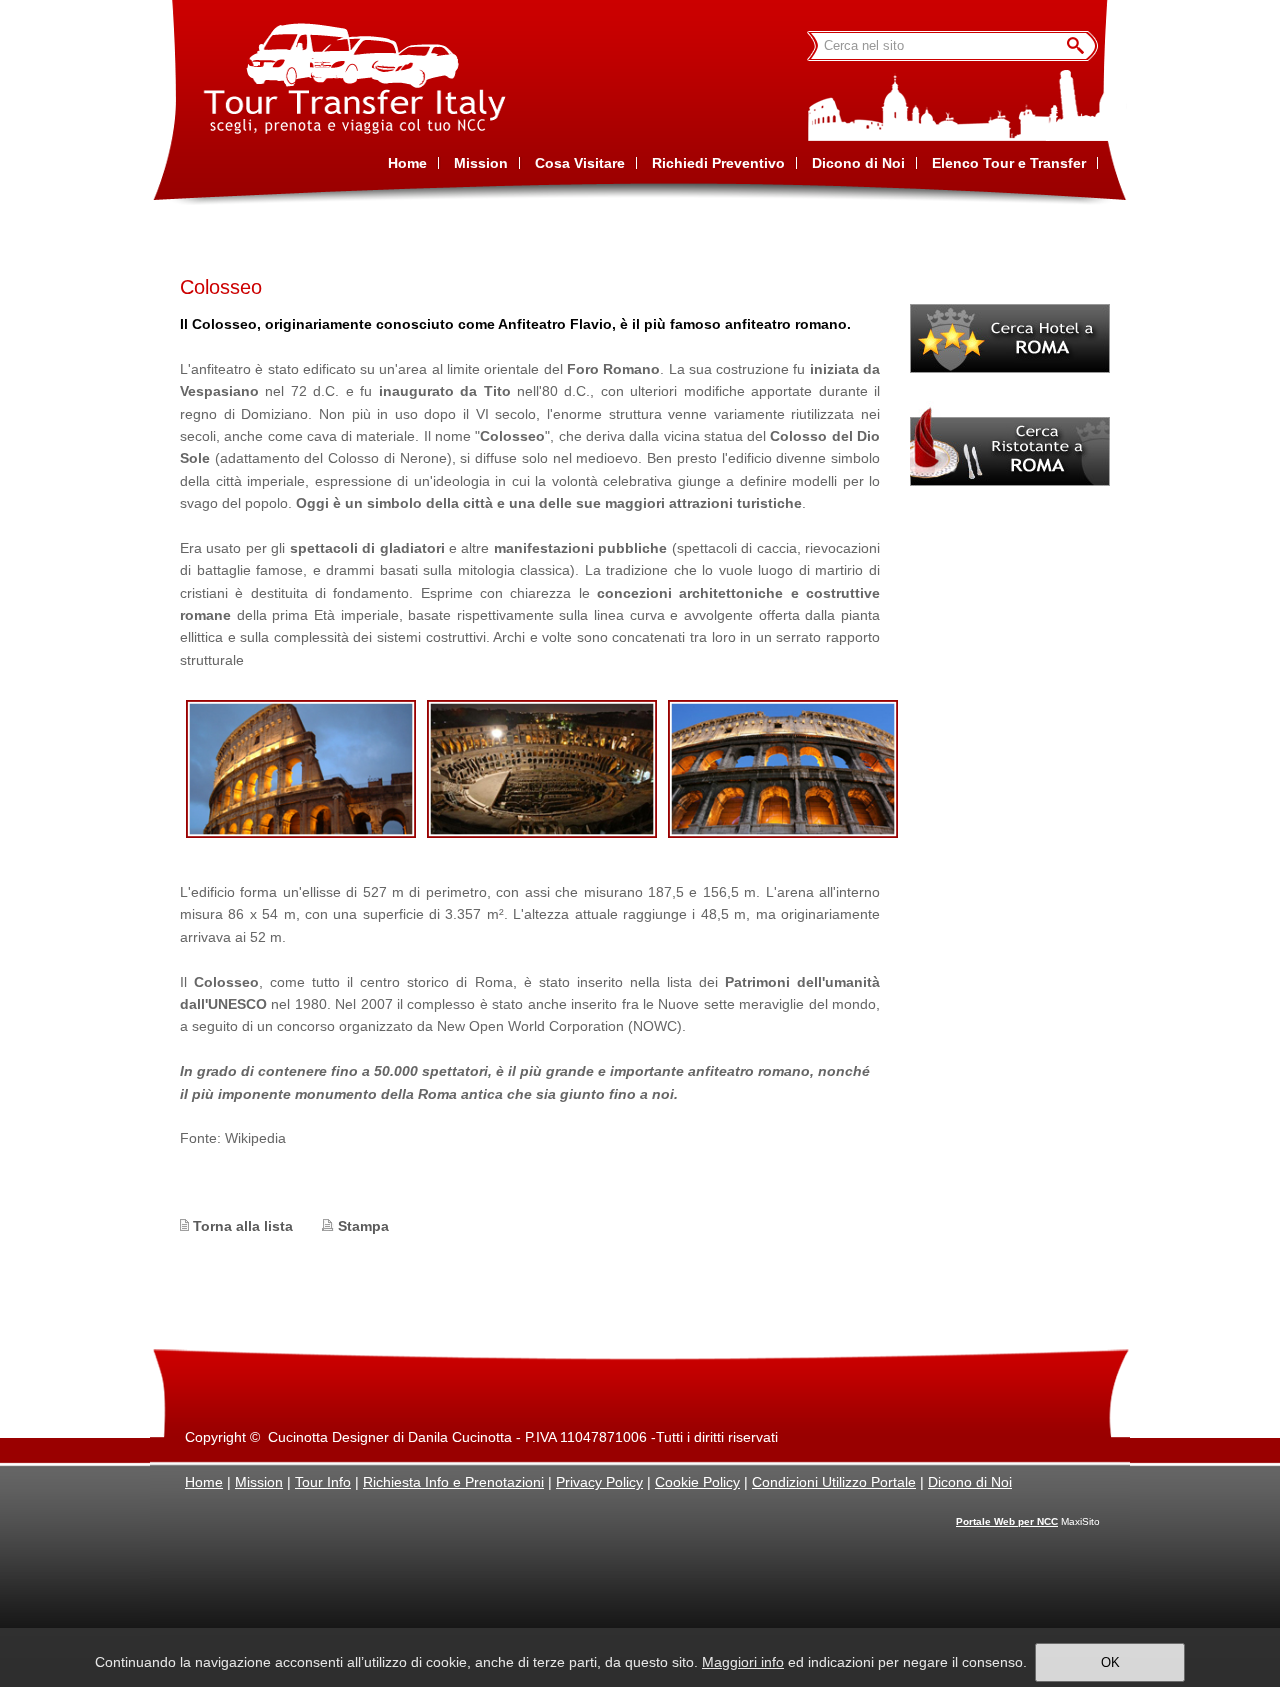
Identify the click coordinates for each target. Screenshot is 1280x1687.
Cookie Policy (697, 1482)
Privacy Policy (599, 1482)
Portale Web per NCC (1007, 1521)
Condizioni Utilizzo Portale (834, 1482)
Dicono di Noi (970, 1482)
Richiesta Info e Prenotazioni (453, 1482)
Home (204, 1482)
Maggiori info (743, 1662)
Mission (259, 1482)
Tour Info (323, 1482)
